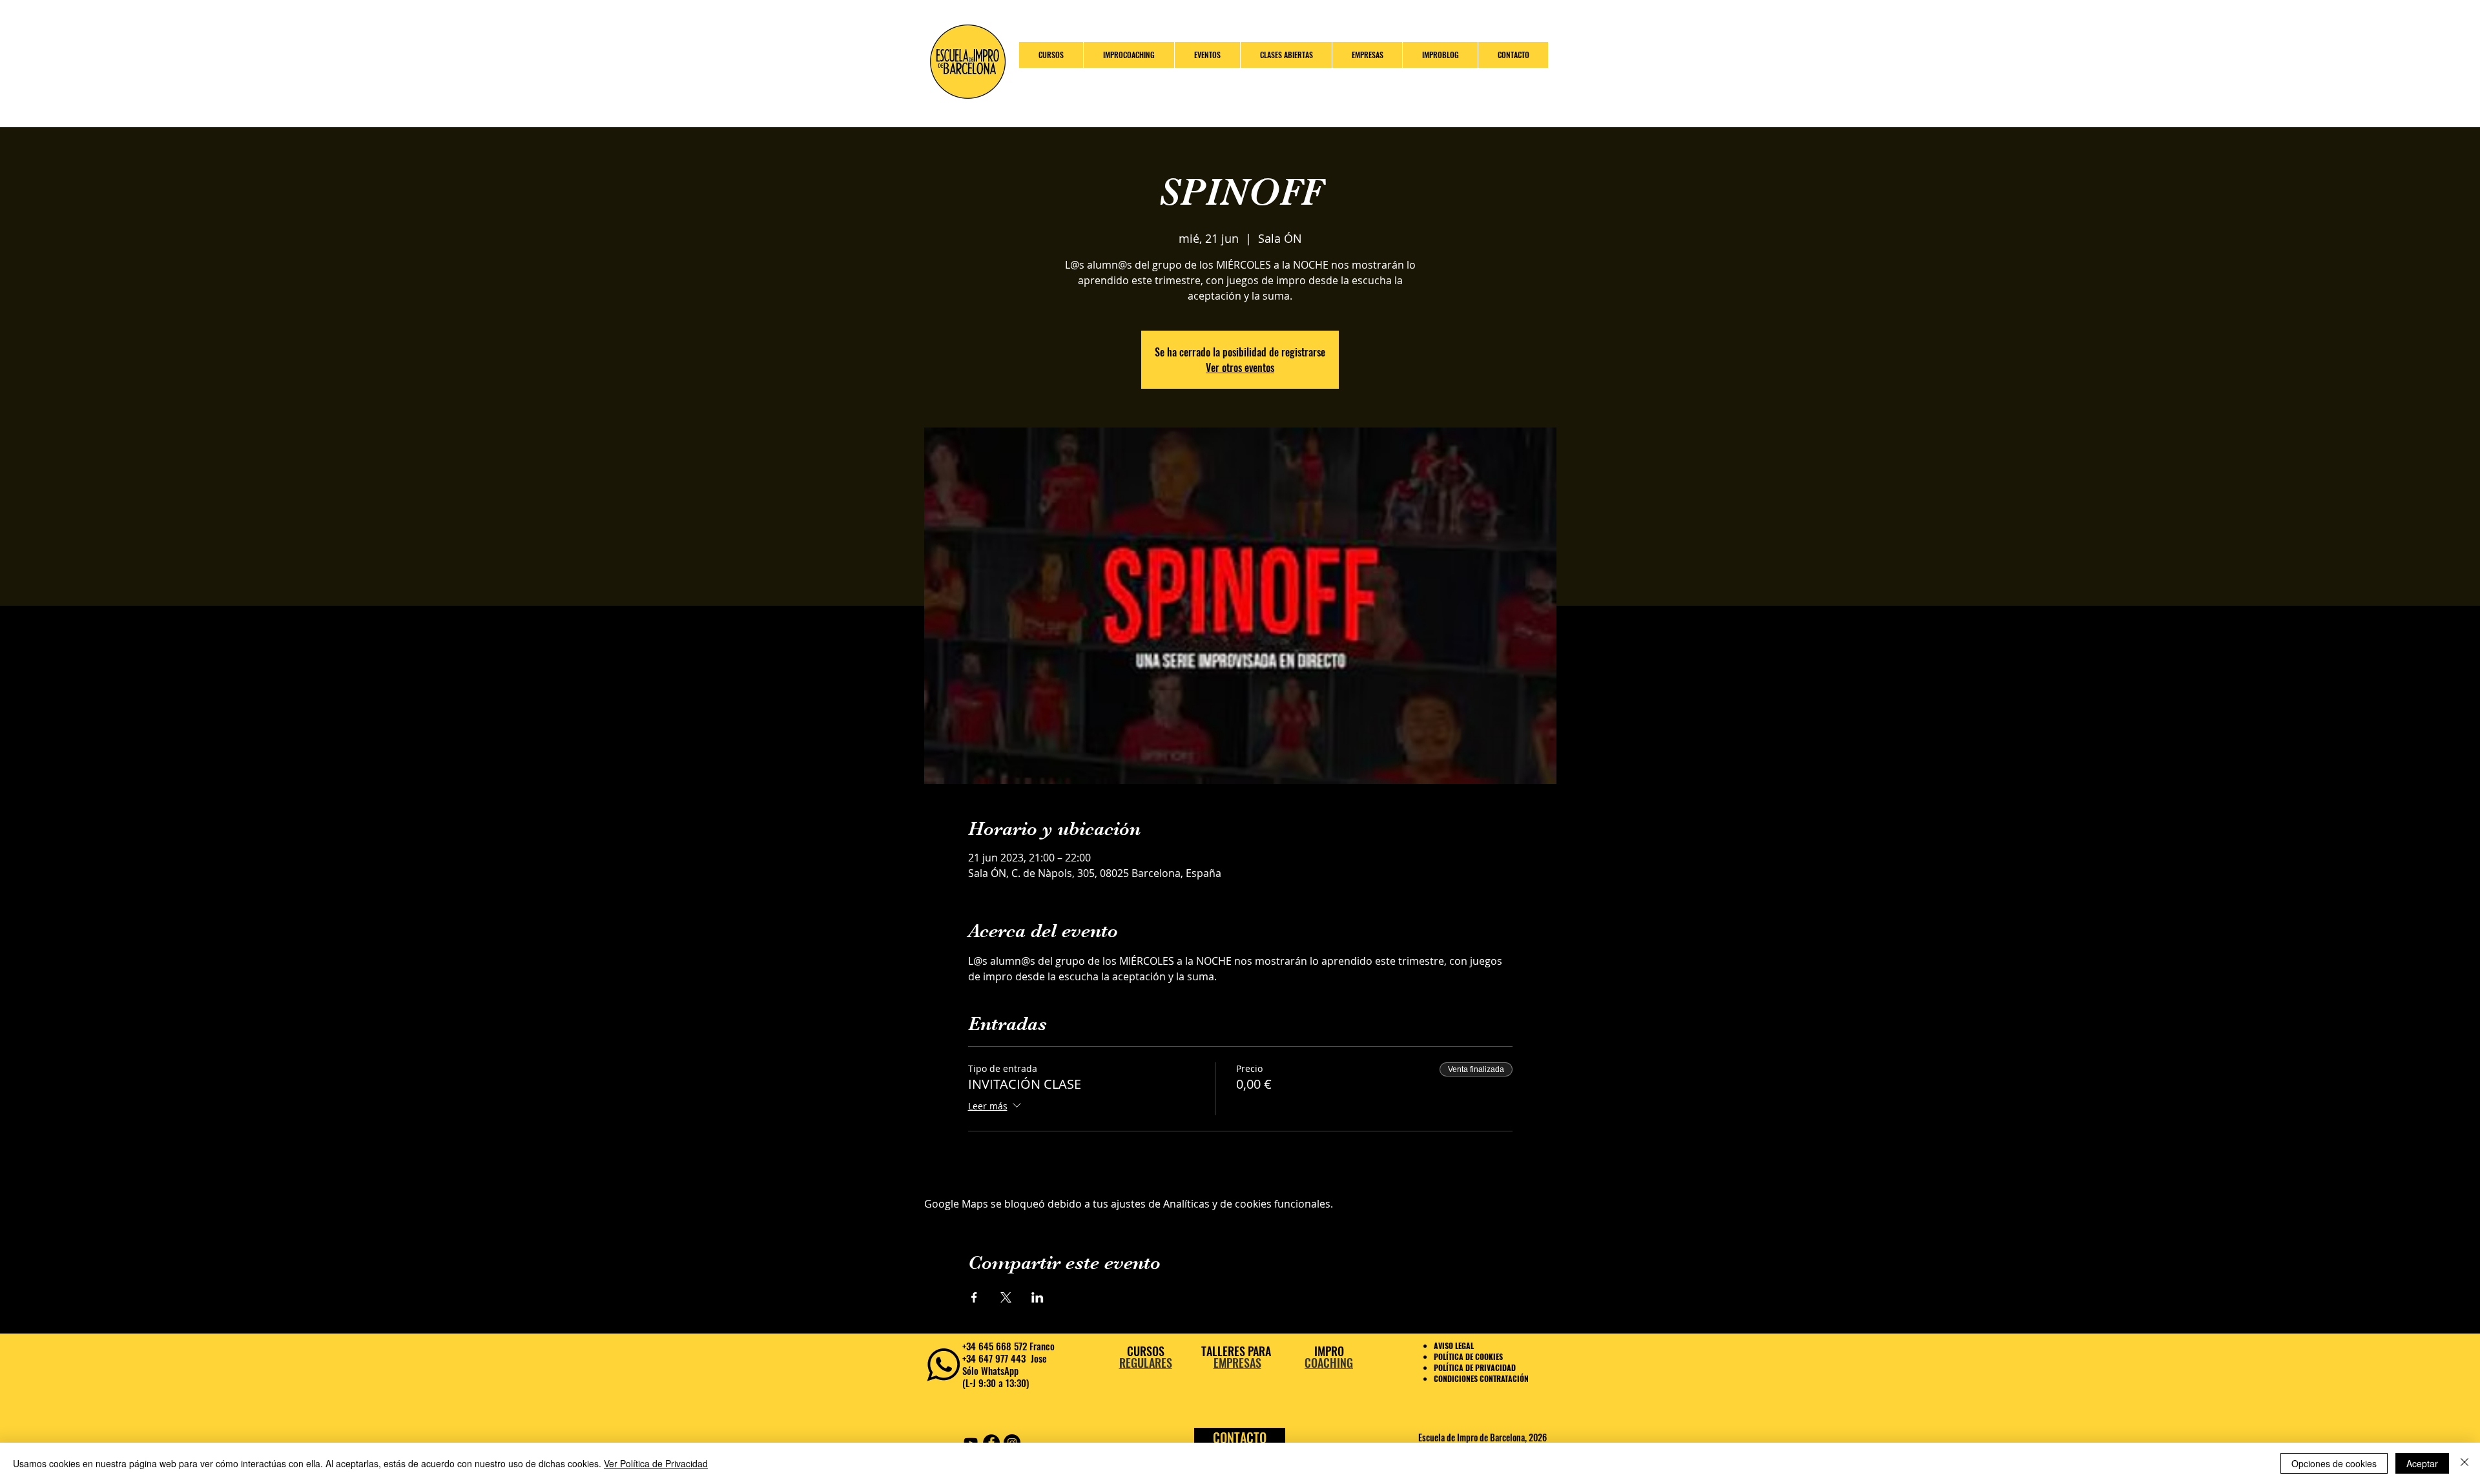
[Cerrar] (2464, 1463)
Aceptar (2422, 1463)
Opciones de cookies (2334, 1463)
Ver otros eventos (1240, 367)
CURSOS (1146, 1351)
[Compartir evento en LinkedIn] (1038, 1297)
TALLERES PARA (1237, 1351)
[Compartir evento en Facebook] (974, 1297)
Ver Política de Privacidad (656, 1463)
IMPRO (1329, 1351)
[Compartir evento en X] (1006, 1297)
